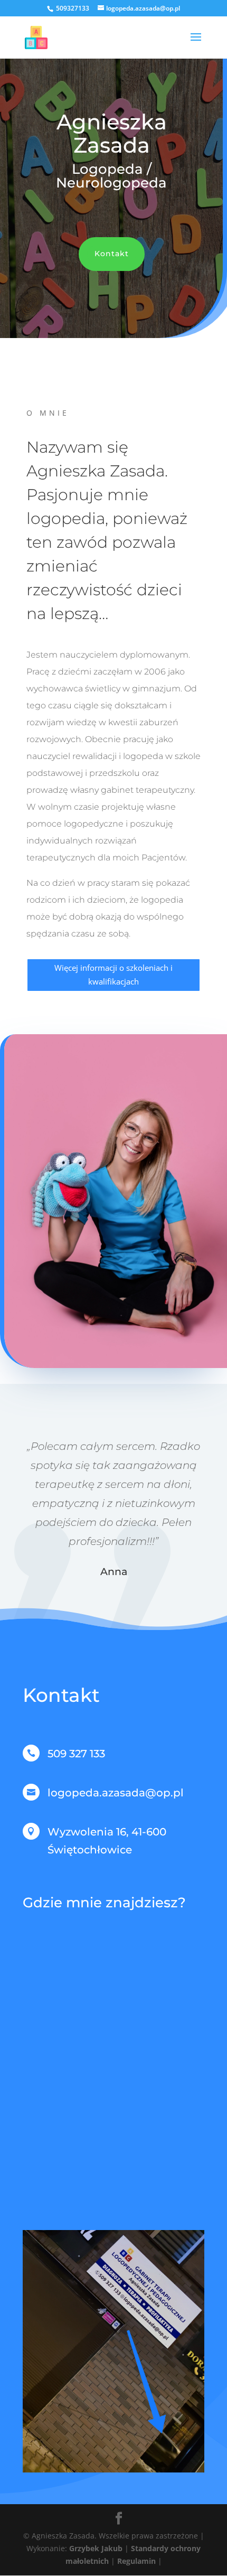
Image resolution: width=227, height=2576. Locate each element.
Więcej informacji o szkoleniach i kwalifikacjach (113, 975)
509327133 (73, 8)
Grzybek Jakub (97, 2548)
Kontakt (112, 254)
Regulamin (136, 2561)
